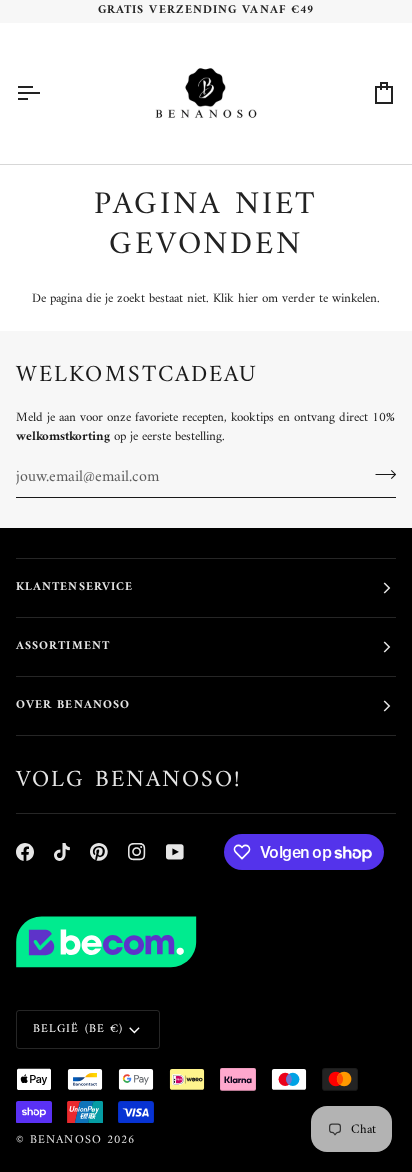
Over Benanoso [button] (73, 705)
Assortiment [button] (63, 646)
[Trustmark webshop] (206, 942)
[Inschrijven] (379, 475)
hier (248, 298)
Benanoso (66, 1140)
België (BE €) (78, 1029)
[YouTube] (175, 852)
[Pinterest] (99, 852)
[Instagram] (137, 852)
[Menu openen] (46, 93)
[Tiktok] (62, 852)
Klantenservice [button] (74, 587)
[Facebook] (25, 852)
